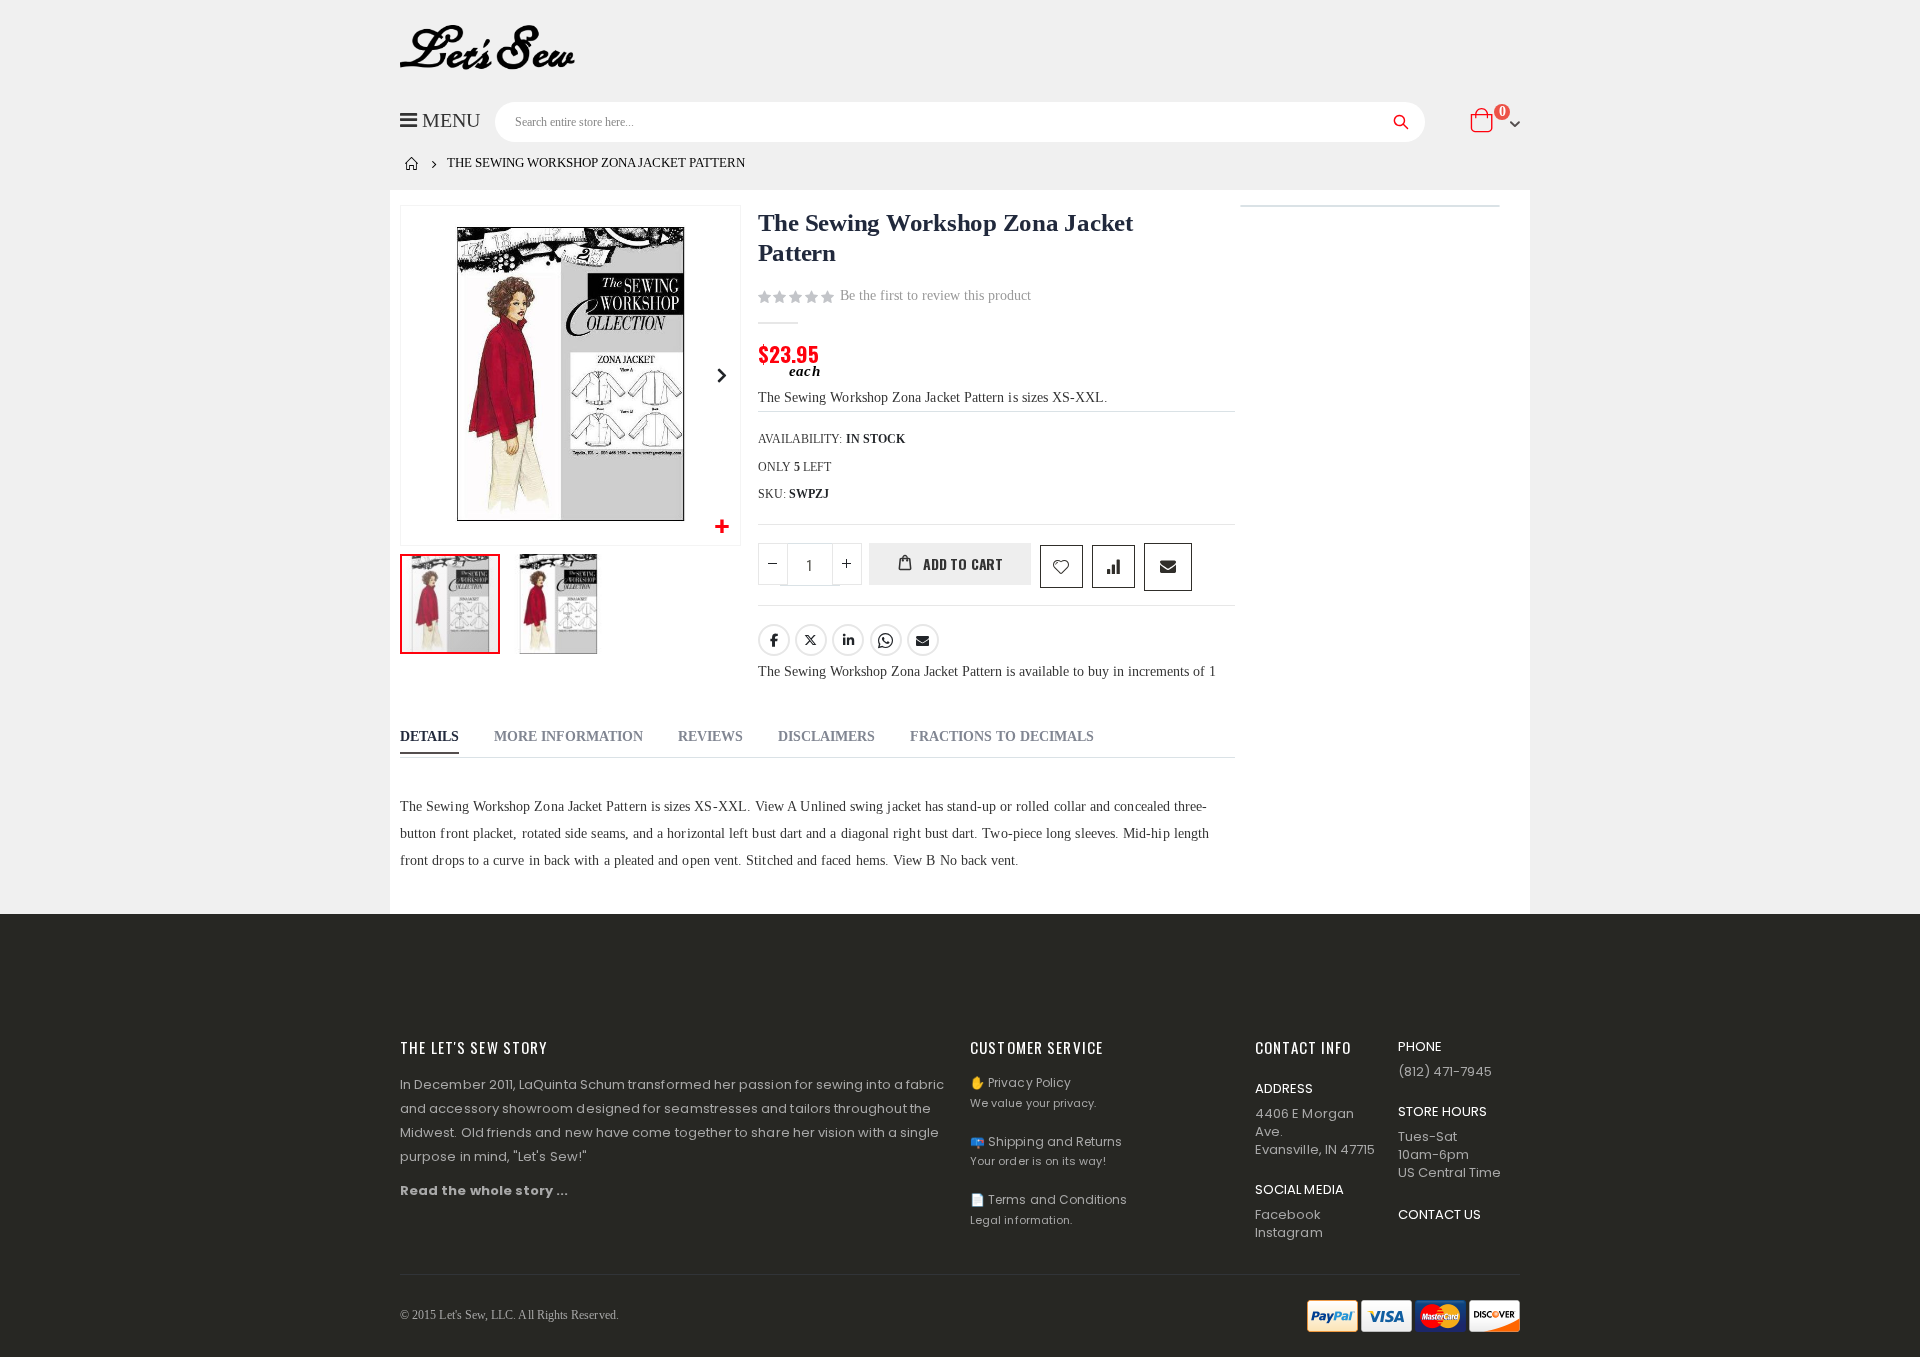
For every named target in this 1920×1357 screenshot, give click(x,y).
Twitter (811, 640)
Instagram (1289, 1232)
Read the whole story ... (484, 1190)
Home (412, 164)
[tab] (429, 739)
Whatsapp (886, 640)
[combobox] (960, 122)
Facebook (774, 640)
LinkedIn (848, 640)
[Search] (1401, 122)
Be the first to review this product (935, 295)
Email (923, 640)
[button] (722, 527)
